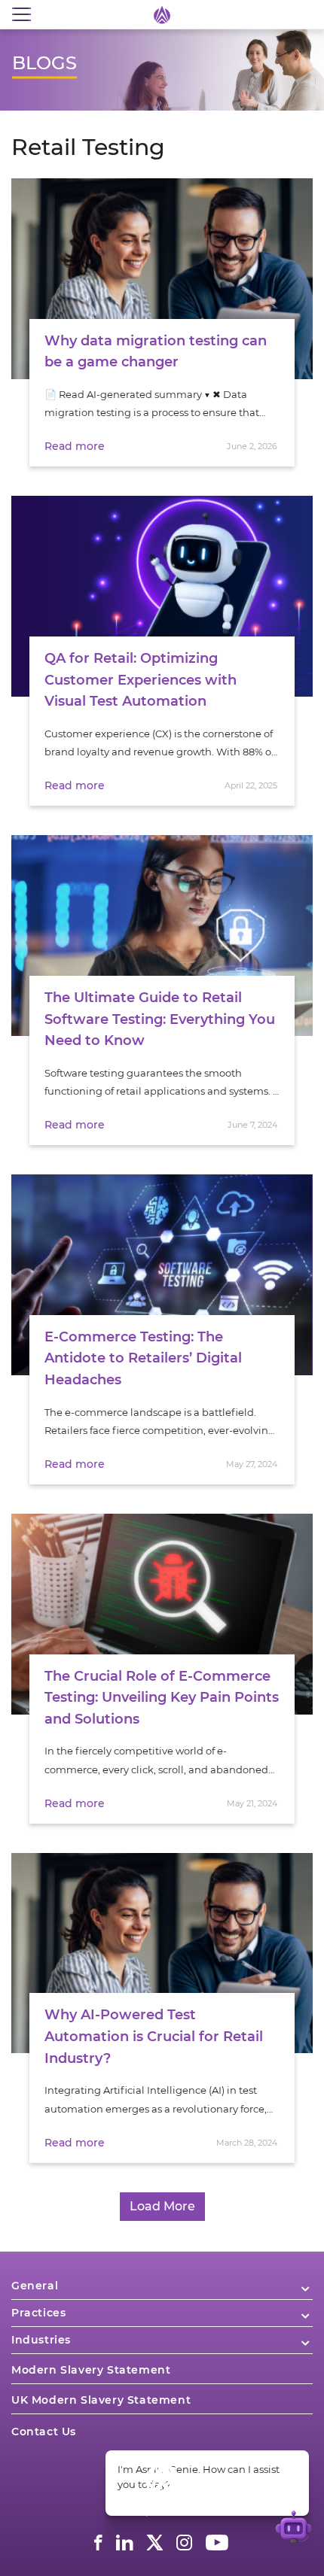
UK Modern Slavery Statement (101, 2400)
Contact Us (44, 2432)
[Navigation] (21, 15)
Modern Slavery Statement (91, 2370)
